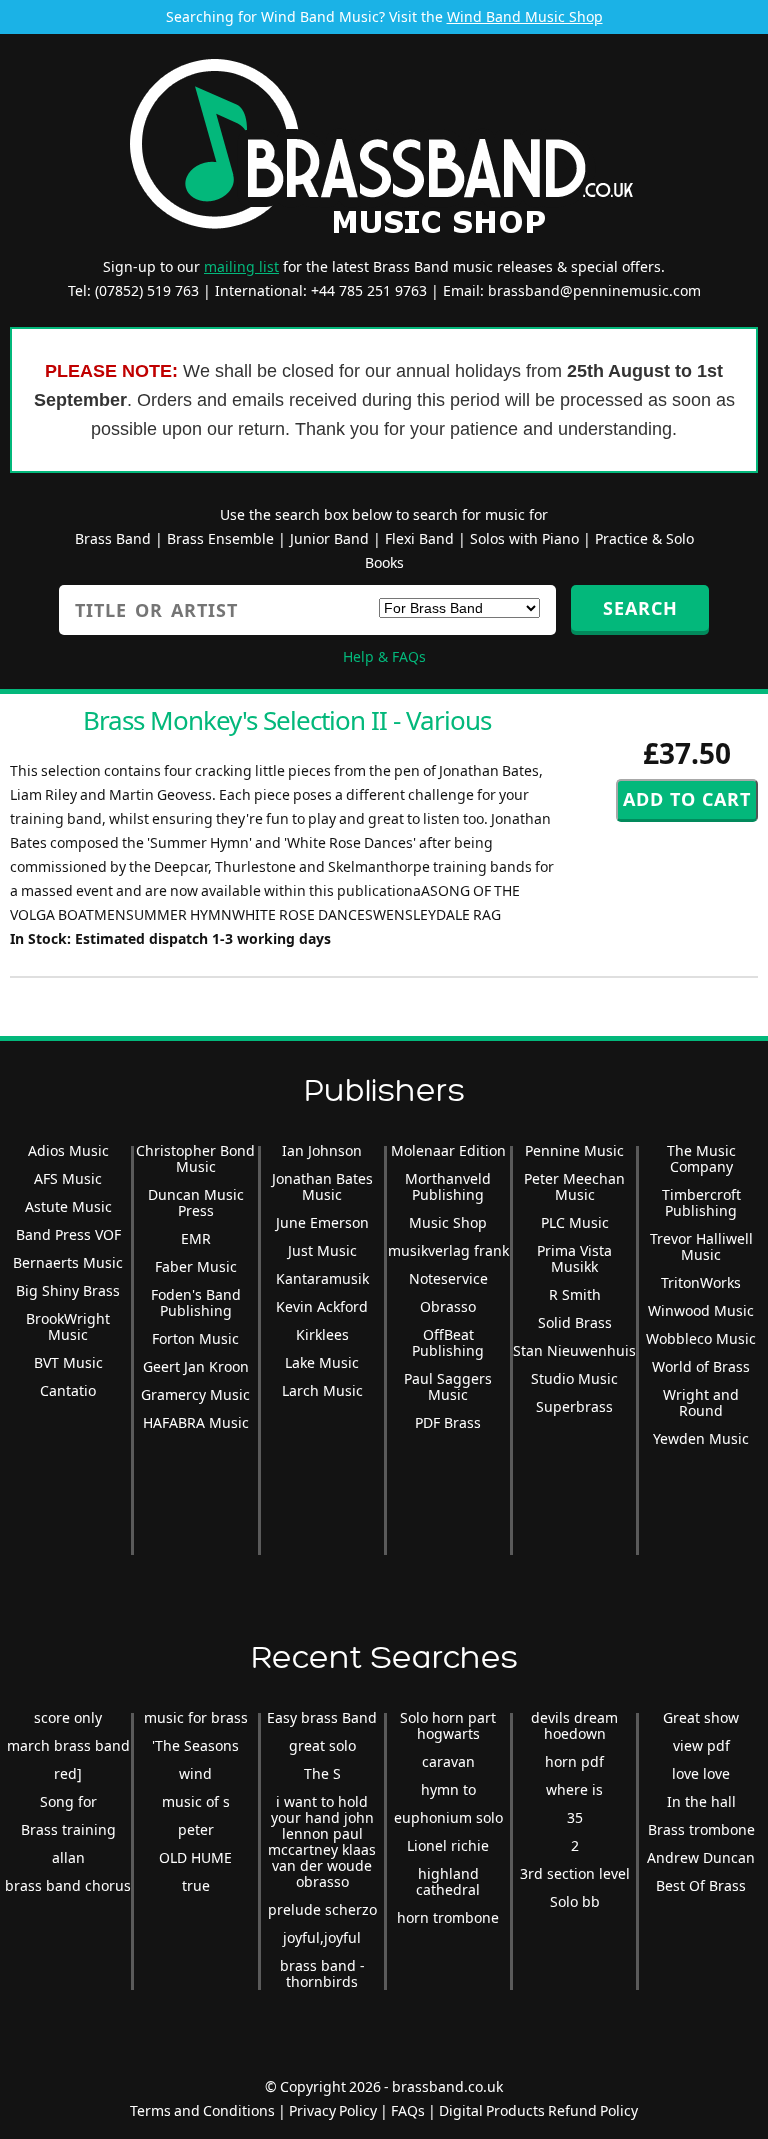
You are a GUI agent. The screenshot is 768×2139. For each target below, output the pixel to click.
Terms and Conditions (202, 2110)
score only (68, 1717)
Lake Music (322, 1362)
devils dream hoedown (574, 1725)
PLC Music (575, 1222)
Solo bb (575, 1901)
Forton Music (195, 1338)
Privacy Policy (333, 2110)
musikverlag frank (448, 1250)
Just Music (322, 1250)
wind (195, 1773)
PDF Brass (448, 1422)
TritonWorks (701, 1282)
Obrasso (448, 1306)
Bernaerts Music (68, 1262)
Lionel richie (448, 1845)
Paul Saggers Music (448, 1386)
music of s (196, 1801)
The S (322, 1773)
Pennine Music (574, 1150)
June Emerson (322, 1222)
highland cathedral (448, 1881)
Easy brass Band (322, 1717)
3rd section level (575, 1873)
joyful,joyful (322, 1937)
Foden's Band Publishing (196, 1302)
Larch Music (322, 1390)
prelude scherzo (322, 1909)
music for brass (196, 1717)
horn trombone (448, 1917)
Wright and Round (701, 1402)
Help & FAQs (384, 656)
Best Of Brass (701, 1885)
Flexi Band (419, 538)
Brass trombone (701, 1829)
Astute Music (68, 1206)
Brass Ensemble (220, 538)
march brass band (68, 1745)
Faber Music (196, 1266)
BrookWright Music (68, 1326)
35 (575, 1817)
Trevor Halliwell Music (701, 1246)
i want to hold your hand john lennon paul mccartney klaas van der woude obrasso (322, 1841)
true (196, 1885)
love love (701, 1773)
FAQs (408, 2110)
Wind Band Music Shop (525, 16)
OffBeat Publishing (448, 1342)
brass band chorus (68, 1885)
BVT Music (68, 1362)
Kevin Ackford (322, 1306)
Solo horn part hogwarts (448, 1725)
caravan (448, 1761)
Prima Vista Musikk (574, 1258)
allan (68, 1857)
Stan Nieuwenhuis (574, 1350)
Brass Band (113, 538)
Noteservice (448, 1278)
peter (196, 1829)
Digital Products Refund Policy (538, 2110)
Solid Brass (575, 1322)
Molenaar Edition (448, 1150)
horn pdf (574, 1761)
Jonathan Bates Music (322, 1186)
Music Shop (448, 1222)
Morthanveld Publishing (448, 1186)
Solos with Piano (524, 538)
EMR (196, 1238)
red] (68, 1773)
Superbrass (574, 1406)
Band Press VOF (68, 1234)
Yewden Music (701, 1438)
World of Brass (701, 1366)
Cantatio (68, 1390)
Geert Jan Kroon (196, 1366)
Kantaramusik (322, 1278)
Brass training (68, 1829)
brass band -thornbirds (322, 1973)
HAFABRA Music (196, 1422)
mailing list (241, 266)
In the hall (701, 1801)
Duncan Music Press (196, 1202)
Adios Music (68, 1150)
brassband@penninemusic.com (594, 290)
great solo (322, 1745)
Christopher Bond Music (195, 1158)
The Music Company (701, 1158)
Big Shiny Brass (68, 1290)
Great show (701, 1717)
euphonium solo (448, 1817)
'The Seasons (195, 1745)
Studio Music (574, 1378)
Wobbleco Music (701, 1338)
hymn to (448, 1789)
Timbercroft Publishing (701, 1202)
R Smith (575, 1294)
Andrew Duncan (701, 1857)
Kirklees (322, 1334)
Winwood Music (701, 1310)
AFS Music (68, 1178)
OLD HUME (195, 1857)
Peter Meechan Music (574, 1186)
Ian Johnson (322, 1150)
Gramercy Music (195, 1394)
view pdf (701, 1745)
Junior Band (329, 538)
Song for (68, 1801)
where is (574, 1789)
